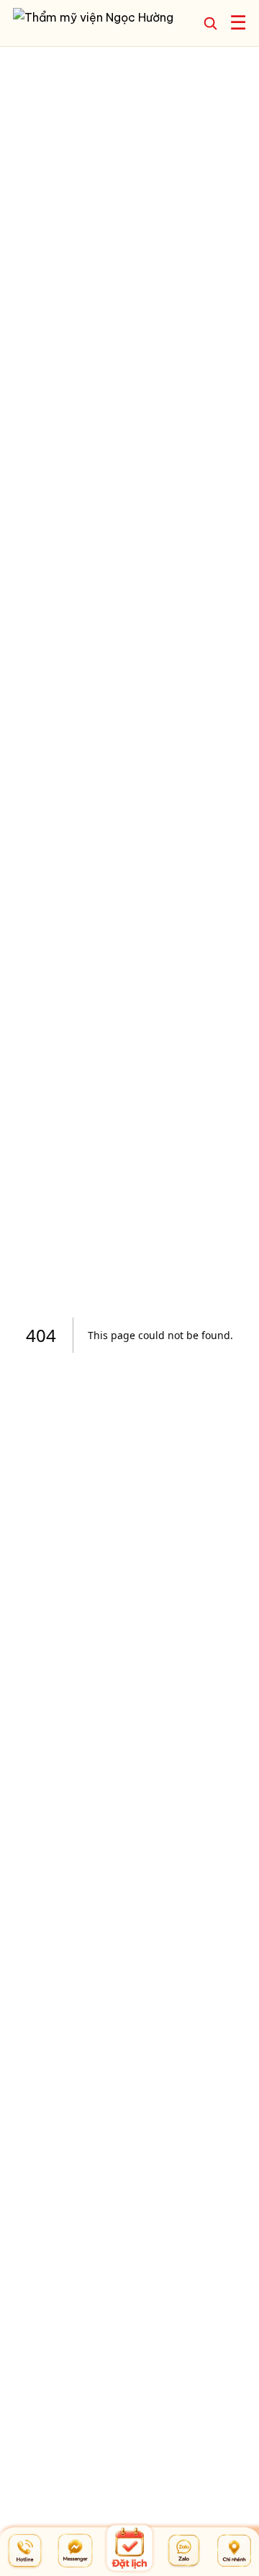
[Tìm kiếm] (210, 23)
